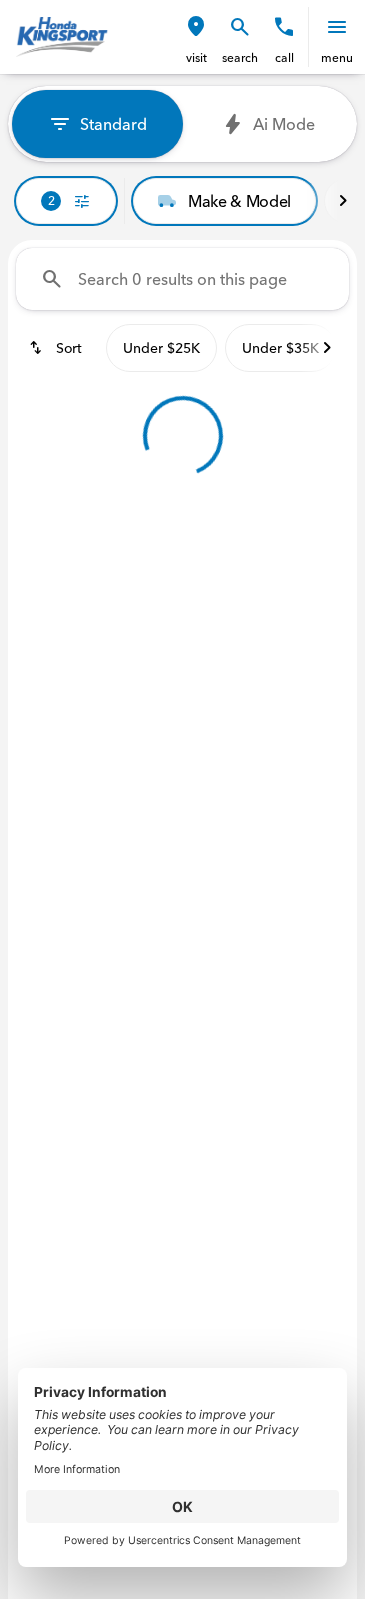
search (240, 57)
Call (284, 57)
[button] (196, 37)
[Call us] (284, 27)
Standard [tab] (113, 124)
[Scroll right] (343, 201)
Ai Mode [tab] (284, 124)
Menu (337, 57)
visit (196, 57)
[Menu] (337, 27)
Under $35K (280, 348)
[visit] (196, 27)
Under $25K (161, 348)
